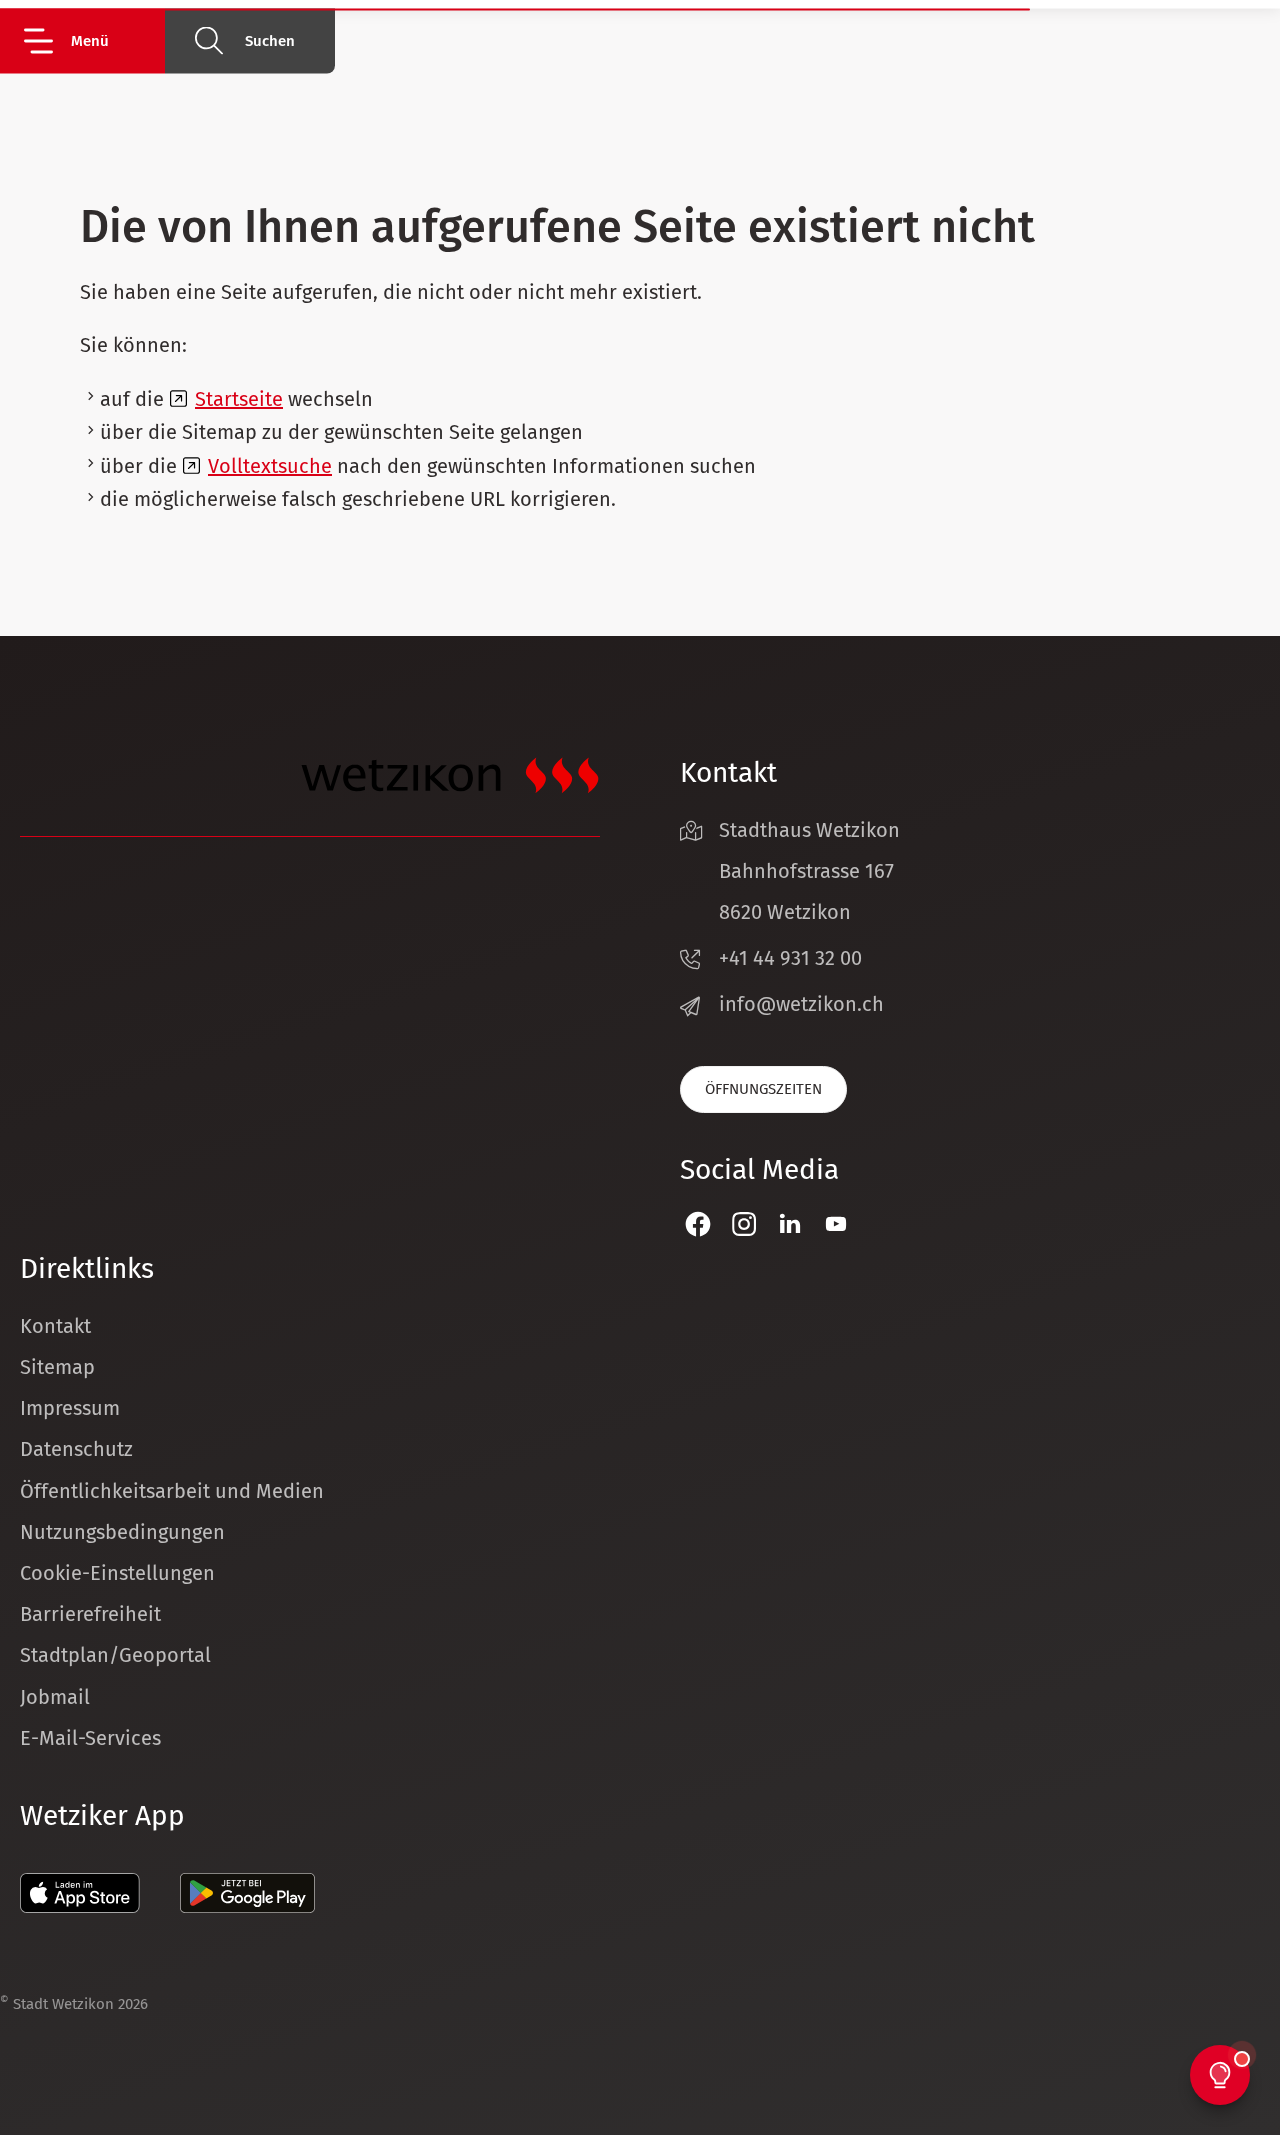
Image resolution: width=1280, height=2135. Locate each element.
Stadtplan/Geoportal (115, 1655)
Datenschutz (76, 1449)
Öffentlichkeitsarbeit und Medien (172, 1491)
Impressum (70, 1408)
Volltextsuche (270, 466)
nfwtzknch (804, 1004)
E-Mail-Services (90, 1738)
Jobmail (55, 1697)
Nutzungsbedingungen (122, 1532)
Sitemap (57, 1367)
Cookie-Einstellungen (117, 1573)
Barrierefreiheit (90, 1614)
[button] (92, 40)
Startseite (239, 399)
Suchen (270, 41)
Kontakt (55, 1326)
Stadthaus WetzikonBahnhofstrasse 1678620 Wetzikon (809, 871)
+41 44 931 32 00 (790, 958)
